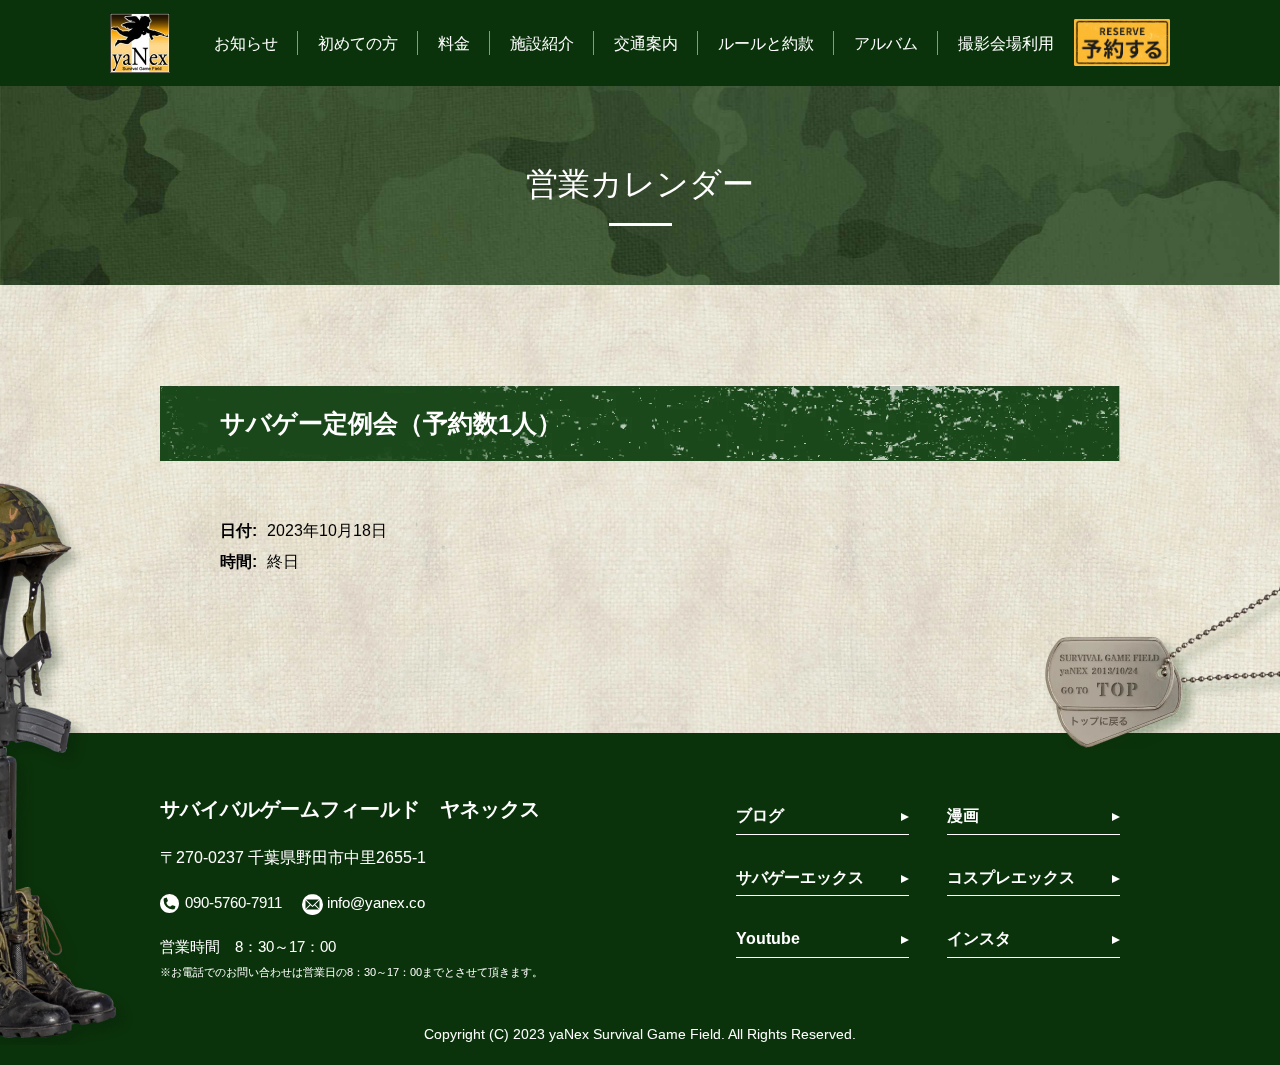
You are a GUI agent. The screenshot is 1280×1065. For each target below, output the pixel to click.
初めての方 (358, 43)
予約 (1122, 42)
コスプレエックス (1011, 877)
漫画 (963, 815)
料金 (454, 43)
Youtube (768, 938)
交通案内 (646, 43)
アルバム (886, 43)
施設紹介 (542, 43)
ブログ (760, 815)
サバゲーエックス (800, 877)
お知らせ (246, 43)
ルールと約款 (766, 43)
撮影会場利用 (1006, 43)
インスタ (979, 938)
